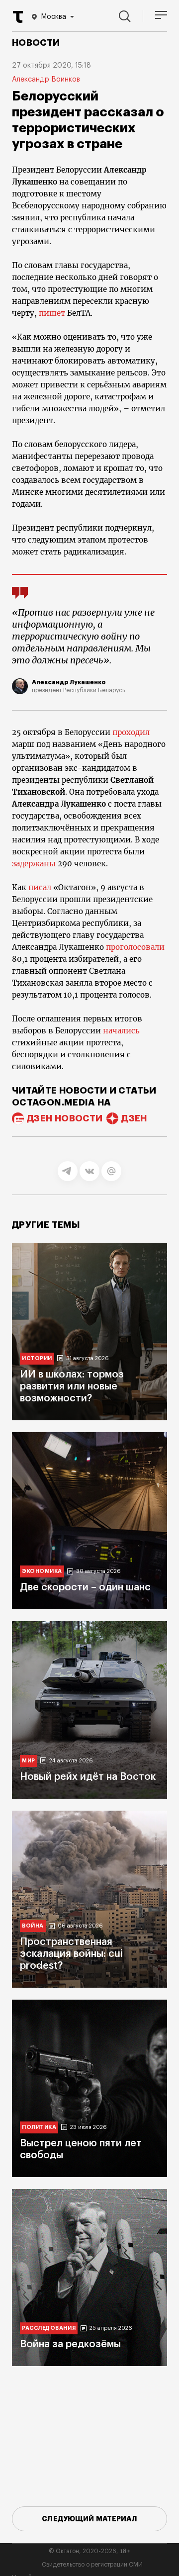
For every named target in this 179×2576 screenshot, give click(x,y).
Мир (29, 1761)
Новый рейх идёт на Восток (88, 1777)
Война (33, 1926)
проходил (131, 732)
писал (40, 887)
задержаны (34, 864)
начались (121, 1031)
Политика (39, 2127)
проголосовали (135, 947)
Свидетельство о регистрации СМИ (92, 2565)
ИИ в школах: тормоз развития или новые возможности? (72, 1386)
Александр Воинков (46, 80)
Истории (37, 1358)
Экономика (42, 1571)
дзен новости (65, 1118)
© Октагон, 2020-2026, (90, 2551)
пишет (52, 313)
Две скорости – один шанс (85, 1587)
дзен (134, 1118)
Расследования (49, 2328)
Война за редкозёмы (70, 2344)
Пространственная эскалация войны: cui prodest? (71, 1954)
